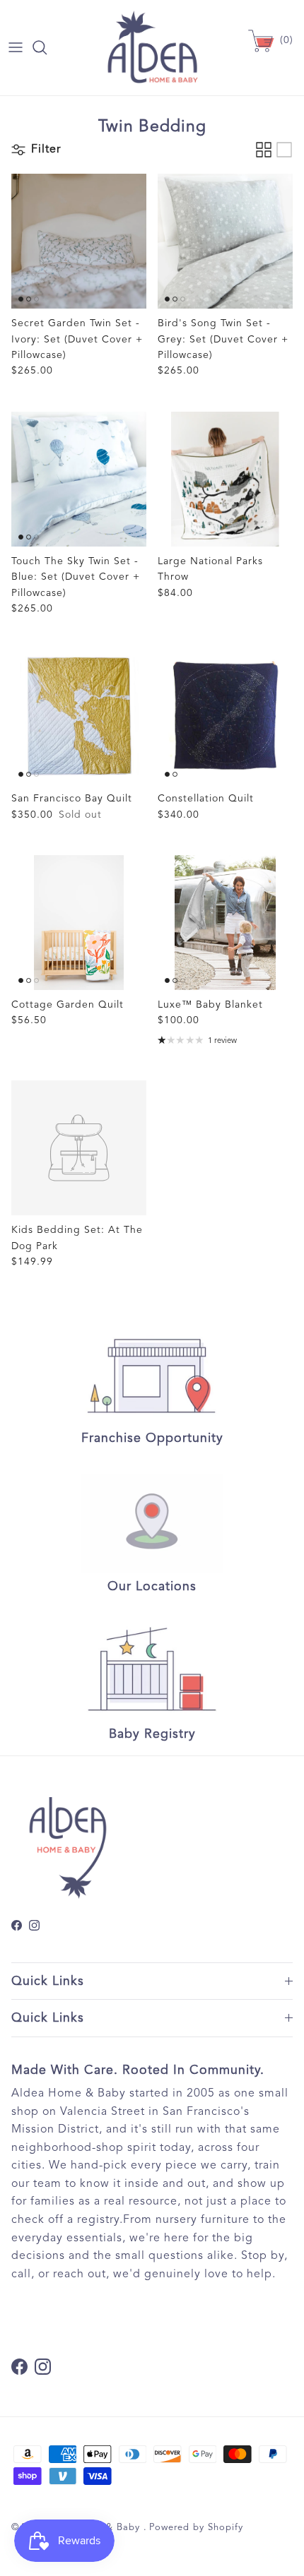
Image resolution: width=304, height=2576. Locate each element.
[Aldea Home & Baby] (152, 48)
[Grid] (264, 150)
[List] (284, 150)
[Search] (47, 47)
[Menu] (16, 47)
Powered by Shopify (196, 2527)
